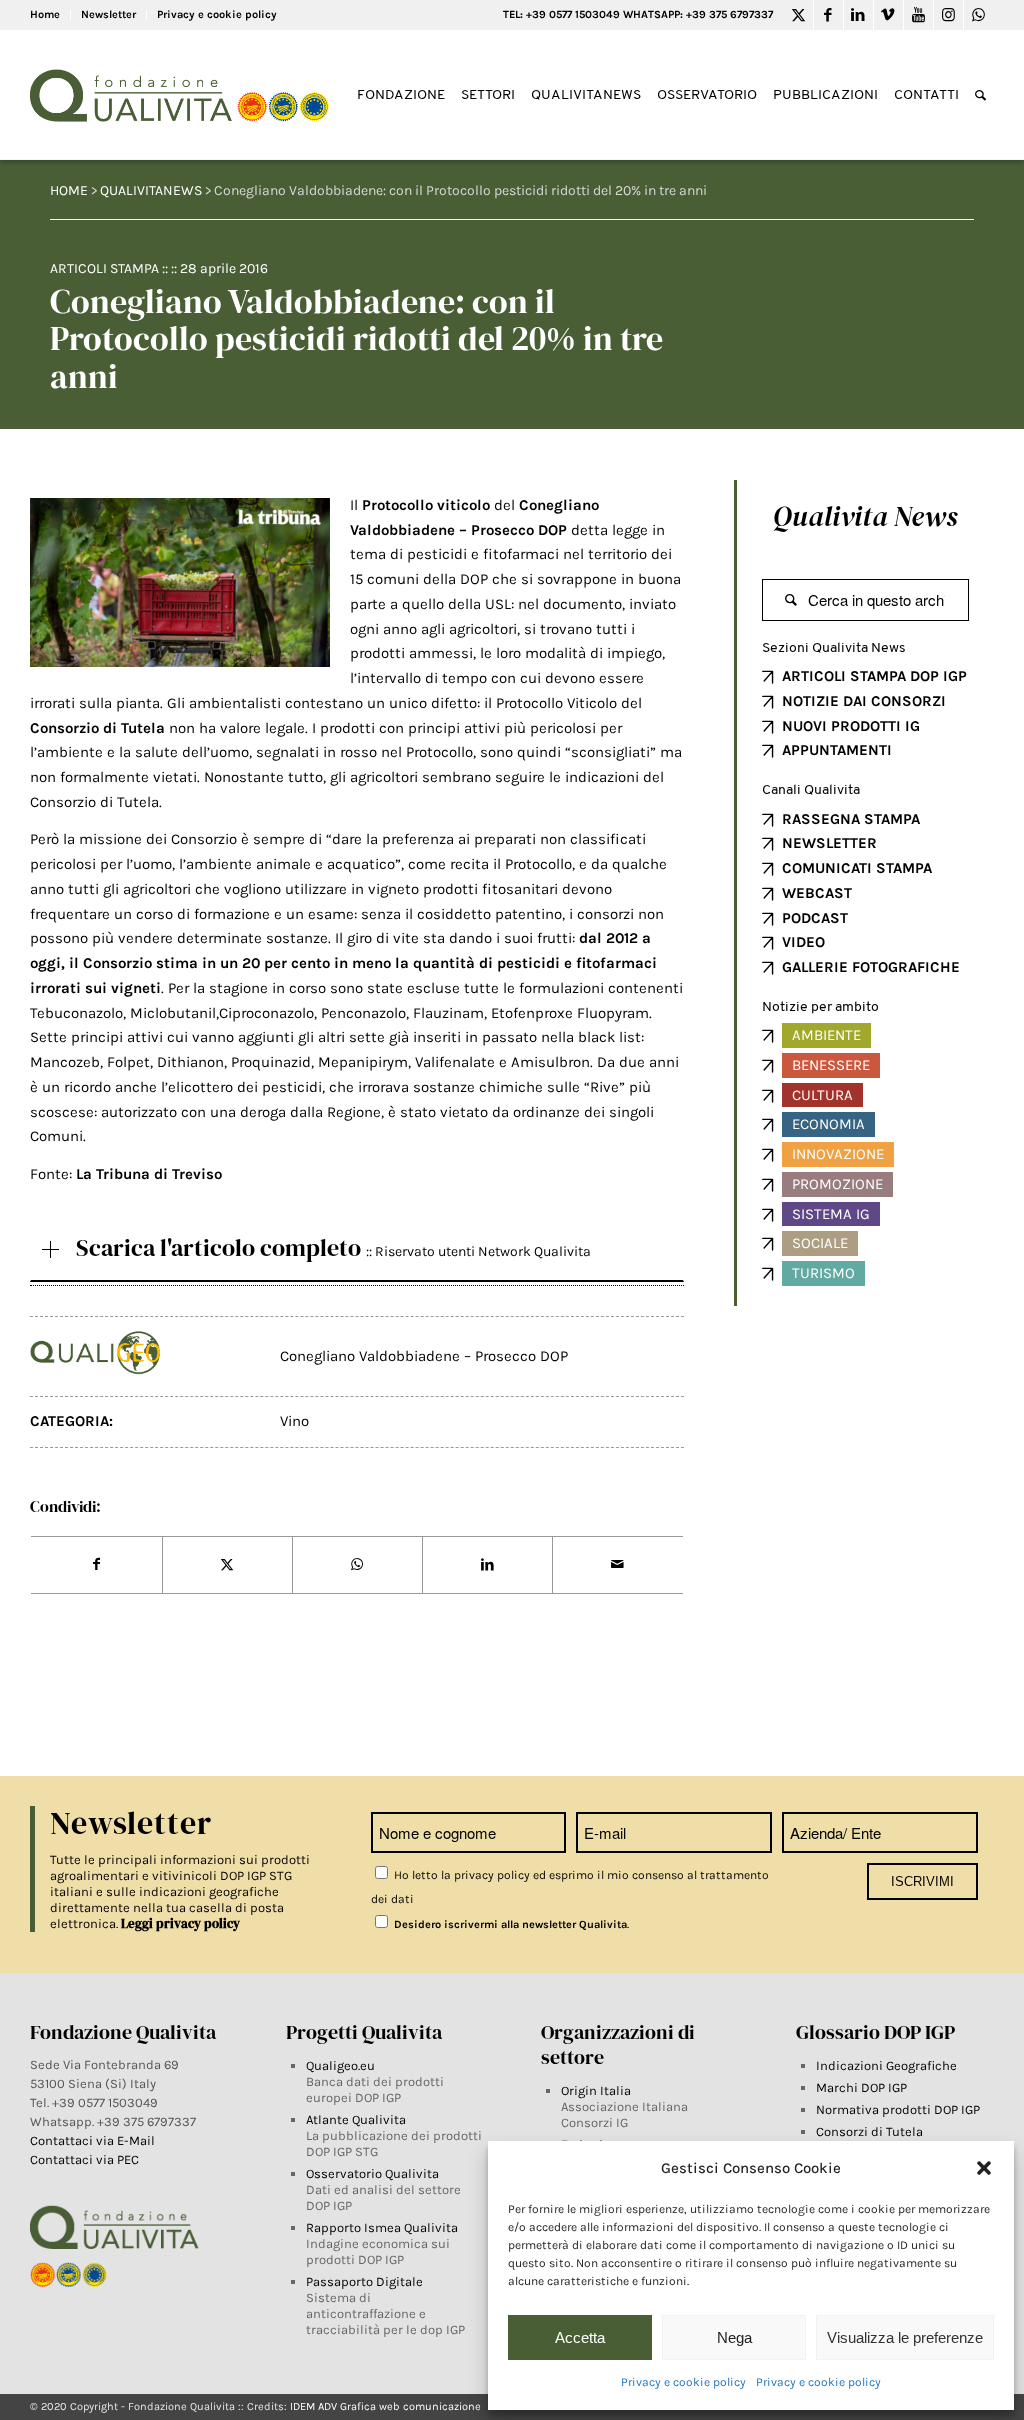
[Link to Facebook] (828, 15)
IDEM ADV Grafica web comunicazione (385, 2406)
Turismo (823, 1273)
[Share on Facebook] (96, 1565)
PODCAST (815, 918)
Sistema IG (831, 1214)
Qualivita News (865, 516)
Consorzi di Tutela (869, 2131)
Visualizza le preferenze (905, 2337)
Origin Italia (596, 2090)
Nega (734, 2337)
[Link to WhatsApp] (979, 15)
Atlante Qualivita (356, 2119)
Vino (294, 1421)
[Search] (980, 95)
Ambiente (826, 1035)
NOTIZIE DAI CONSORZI (864, 701)
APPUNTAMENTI (837, 750)
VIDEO (803, 942)
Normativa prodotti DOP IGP (898, 2109)
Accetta (580, 2337)
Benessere (831, 1065)
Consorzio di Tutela (97, 728)
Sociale (820, 1243)
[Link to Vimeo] (888, 15)
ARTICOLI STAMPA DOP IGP (874, 676)
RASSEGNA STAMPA (851, 819)
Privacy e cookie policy (683, 2382)
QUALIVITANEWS (151, 190)
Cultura (822, 1095)
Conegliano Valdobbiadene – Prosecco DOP (424, 1356)
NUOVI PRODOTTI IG (851, 726)
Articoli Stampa (104, 268)
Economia (828, 1124)
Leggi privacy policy (180, 1923)
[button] (984, 2168)
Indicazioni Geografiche (886, 2065)
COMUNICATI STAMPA (857, 868)
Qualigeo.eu (340, 2065)
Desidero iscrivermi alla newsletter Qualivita (509, 1924)
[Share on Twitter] (227, 1565)
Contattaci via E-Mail (94, 2140)
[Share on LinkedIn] (487, 1565)
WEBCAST (817, 893)
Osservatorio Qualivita (372, 2173)
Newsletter (108, 14)
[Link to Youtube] (918, 15)
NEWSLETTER (829, 843)
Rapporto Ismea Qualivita (382, 2227)
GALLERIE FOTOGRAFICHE (871, 967)
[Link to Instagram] (948, 15)
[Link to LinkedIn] (858, 15)
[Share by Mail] (617, 1565)
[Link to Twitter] (798, 15)
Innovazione (838, 1154)
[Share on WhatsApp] (357, 1565)
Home (45, 14)
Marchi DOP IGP (861, 2087)
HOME (69, 190)
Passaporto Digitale (364, 2281)
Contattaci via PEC (84, 2159)
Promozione (837, 1184)
